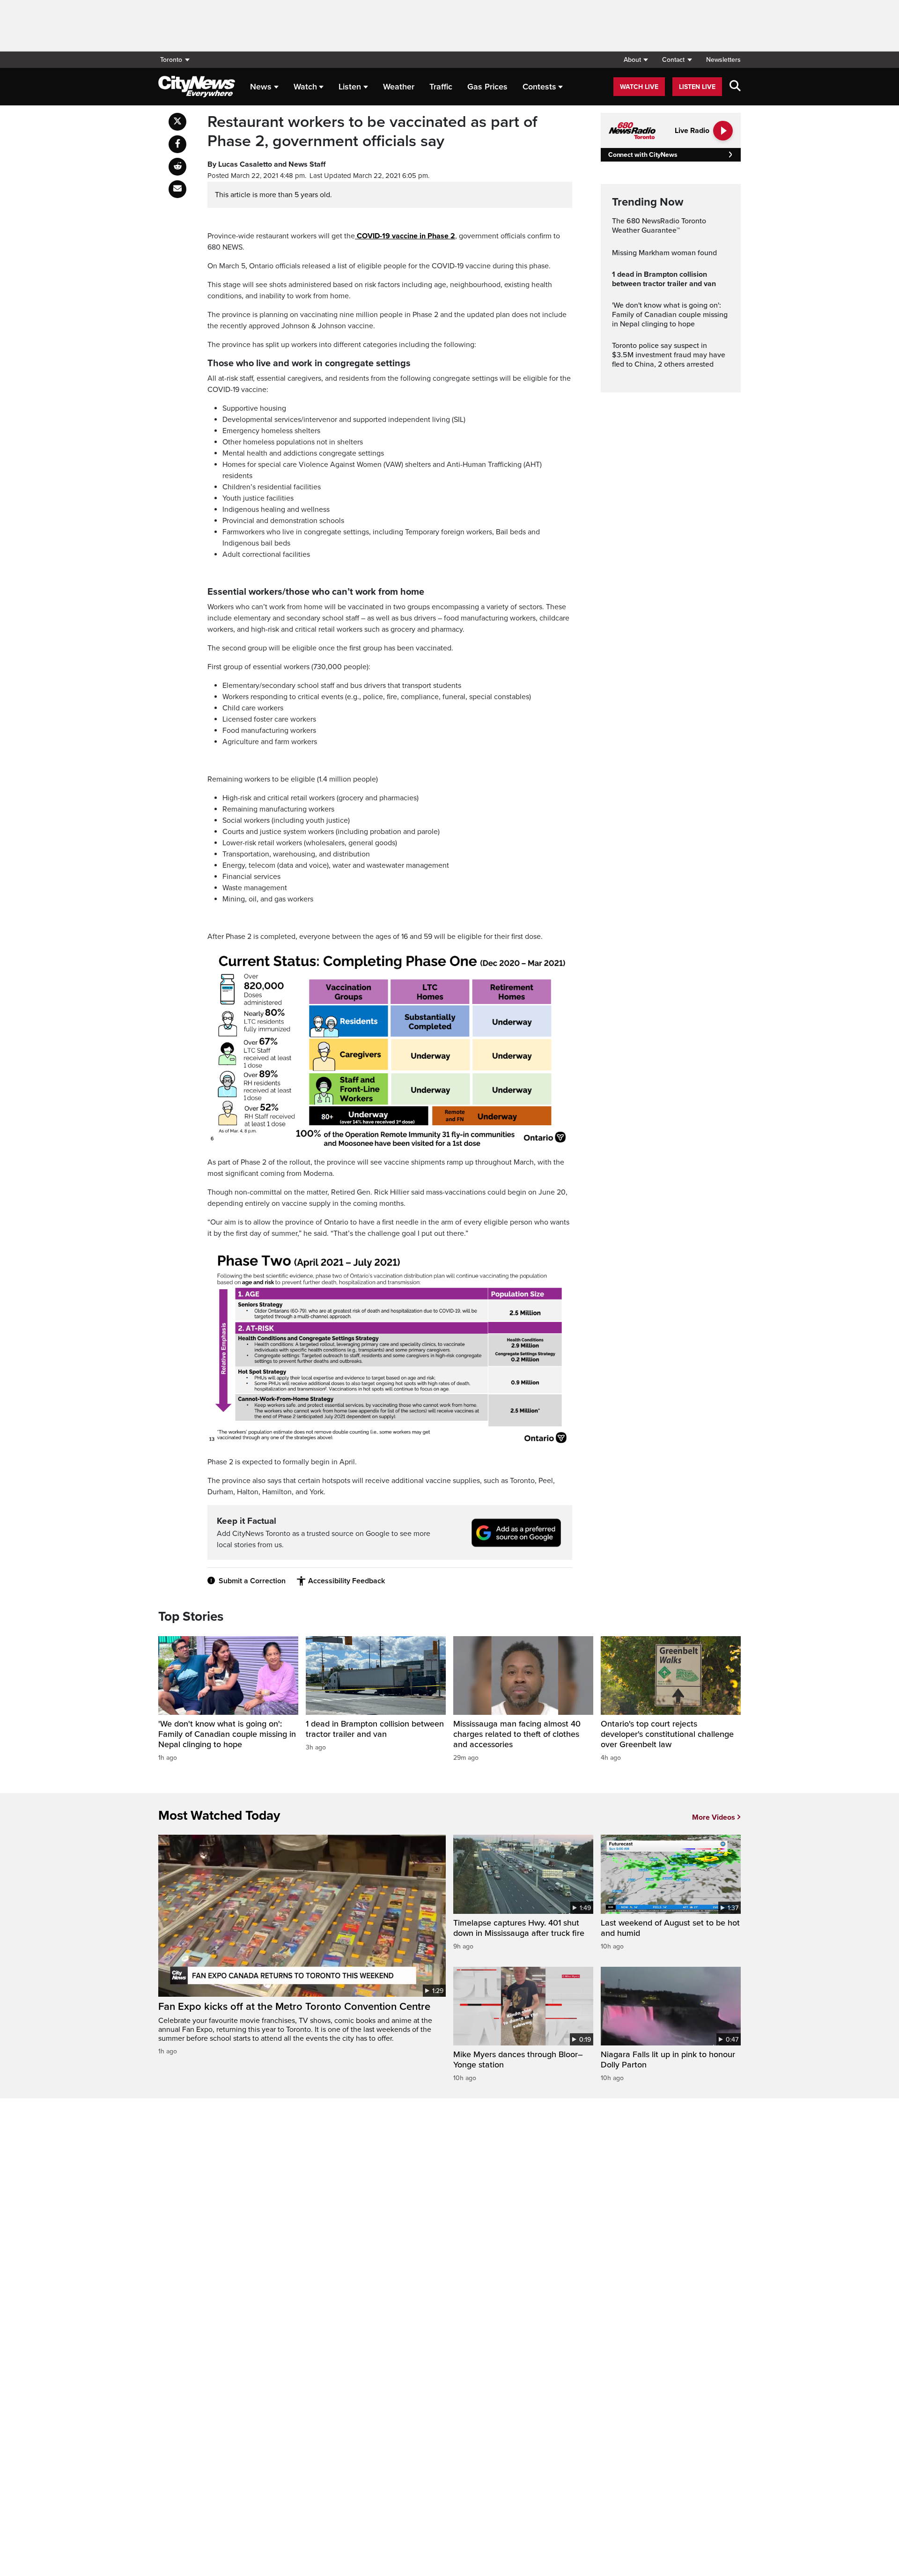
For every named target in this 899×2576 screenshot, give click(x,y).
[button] (636, 60)
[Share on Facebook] (177, 144)
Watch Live (639, 87)
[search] (735, 87)
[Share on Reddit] (177, 167)
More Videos (714, 1817)
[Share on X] (177, 122)
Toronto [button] (171, 60)
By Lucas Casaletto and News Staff (266, 164)
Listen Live (697, 87)
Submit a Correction (252, 1581)
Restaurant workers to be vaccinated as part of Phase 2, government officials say (372, 132)
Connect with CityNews (643, 155)
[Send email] (177, 189)
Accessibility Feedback (346, 1581)
